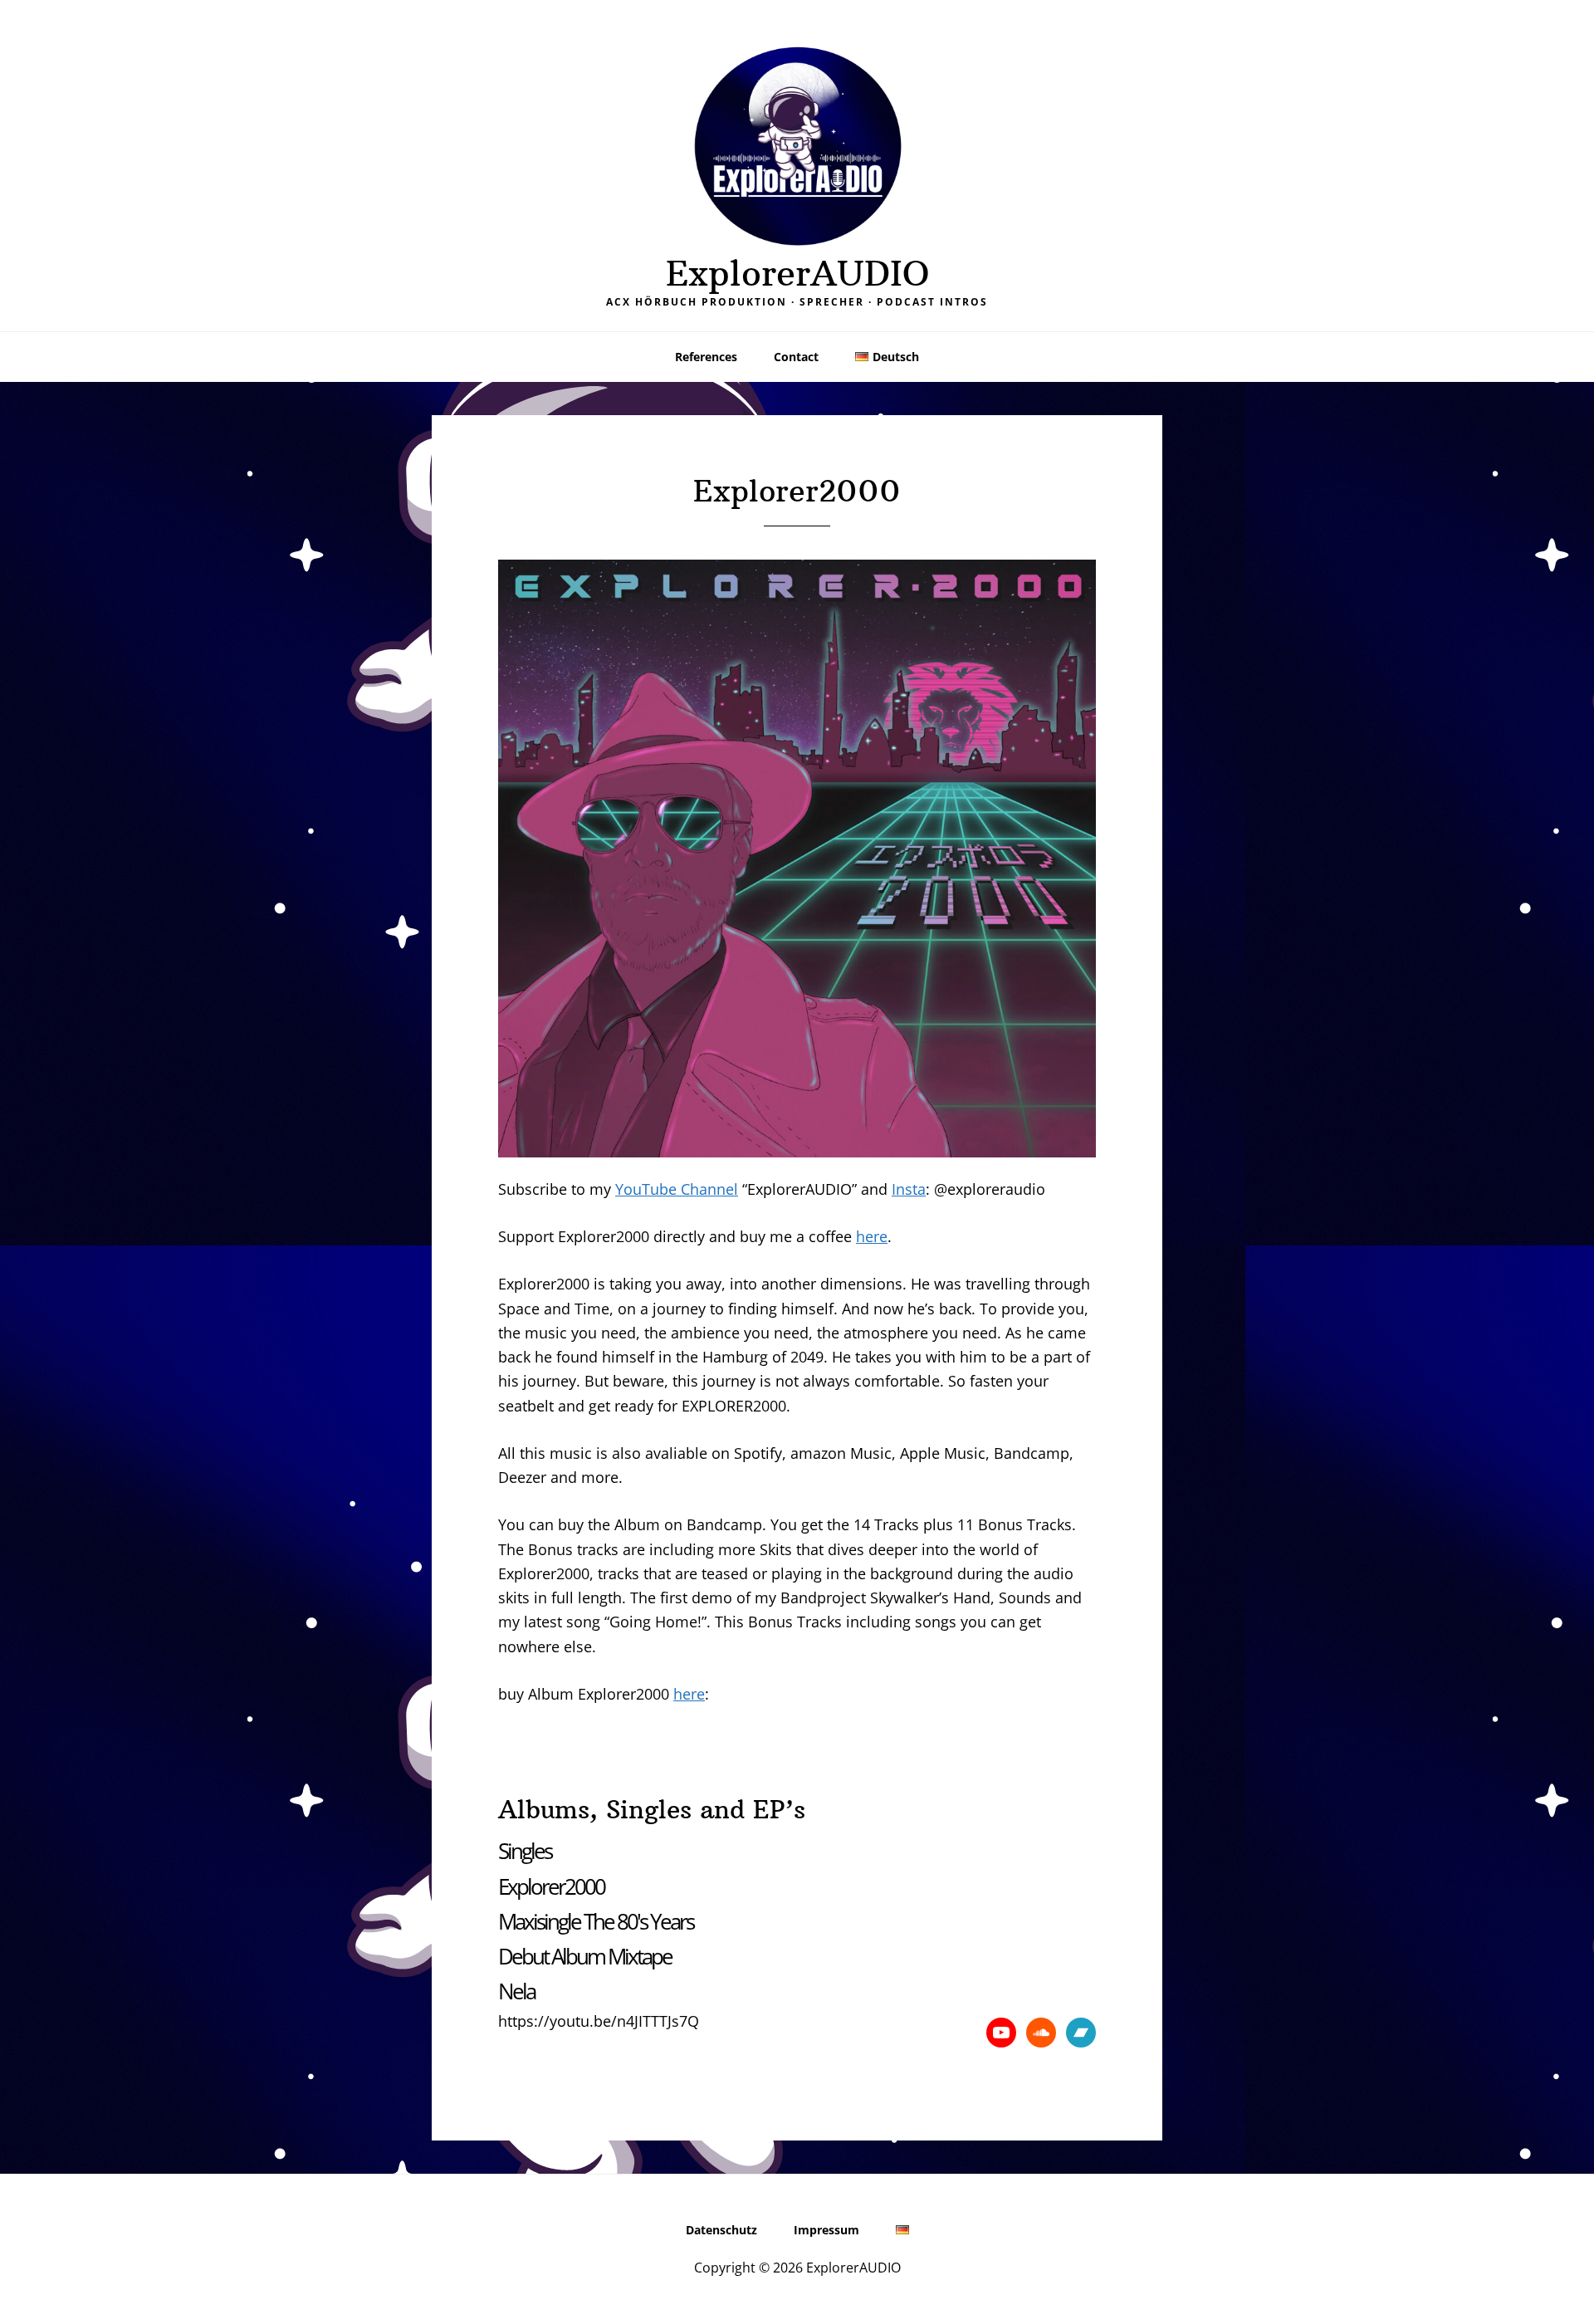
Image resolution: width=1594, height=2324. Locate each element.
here (872, 1236)
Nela (516, 1991)
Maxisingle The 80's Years (596, 1921)
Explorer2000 (551, 1886)
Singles (525, 1851)
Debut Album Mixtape (585, 1956)
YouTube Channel (677, 1189)
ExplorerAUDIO (797, 273)
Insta (909, 1189)
